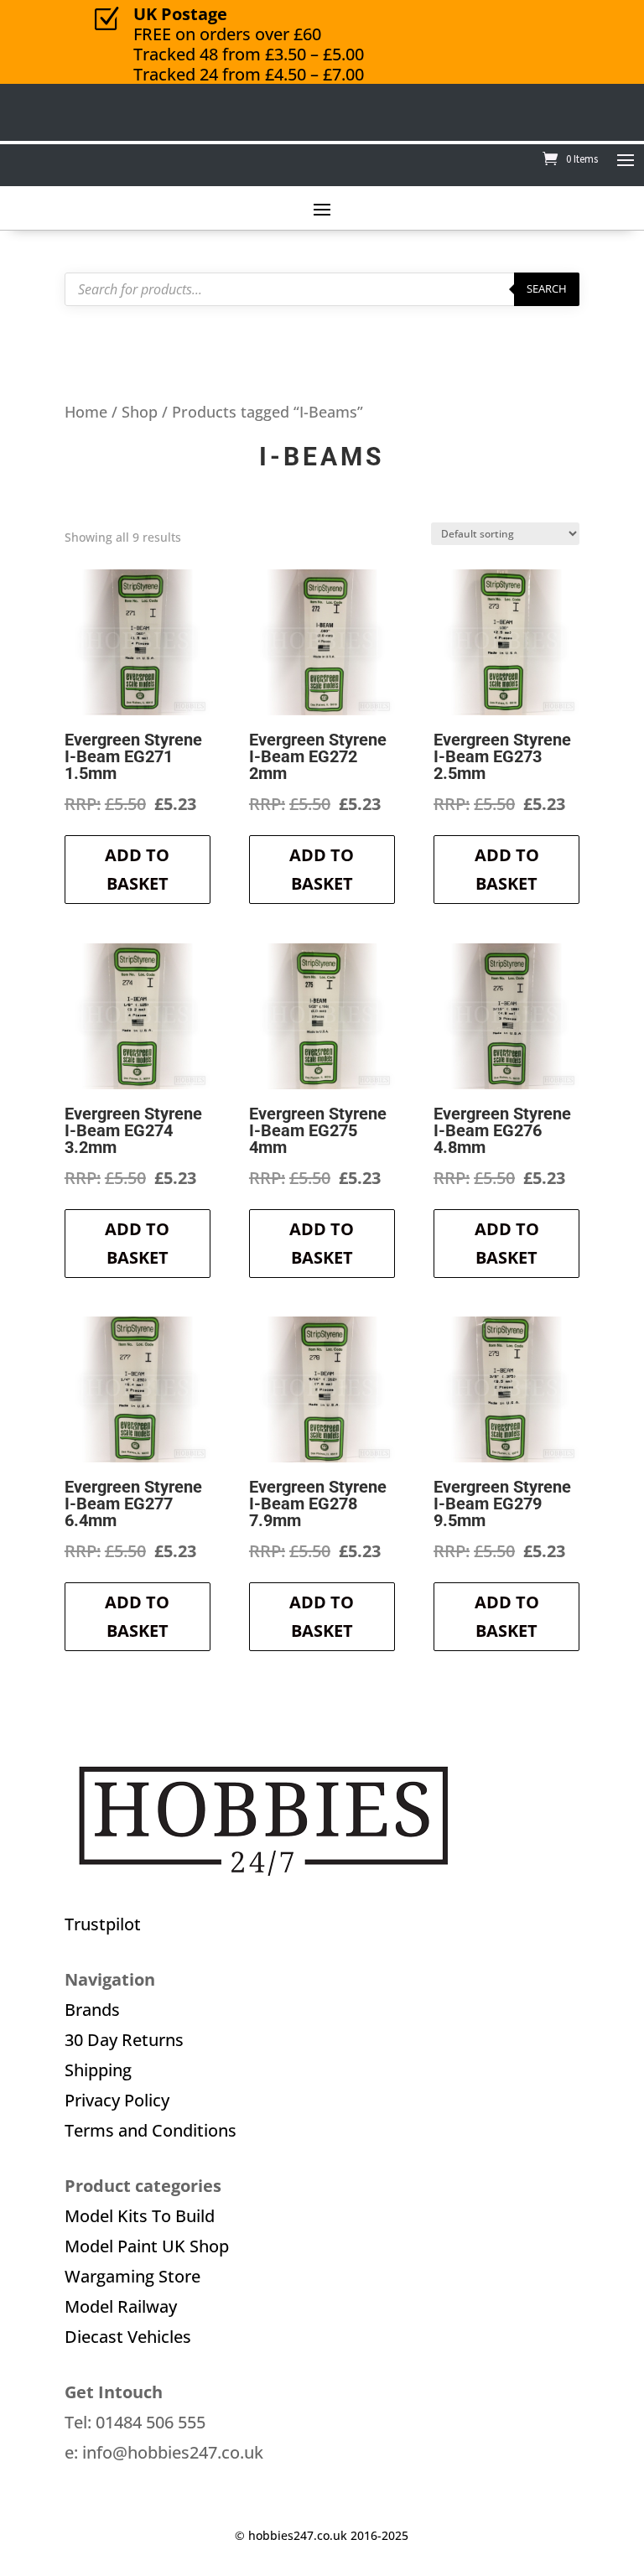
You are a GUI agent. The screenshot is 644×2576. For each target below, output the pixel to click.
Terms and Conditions (151, 2130)
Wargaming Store (132, 2276)
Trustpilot (103, 1924)
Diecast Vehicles (128, 2337)
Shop (140, 411)
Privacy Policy (117, 2100)
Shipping (98, 2070)
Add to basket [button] (137, 869)
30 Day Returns (124, 2040)
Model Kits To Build (140, 2216)
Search (547, 288)
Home (86, 411)
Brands (92, 2010)
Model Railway (121, 2306)
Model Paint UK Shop (147, 2246)
